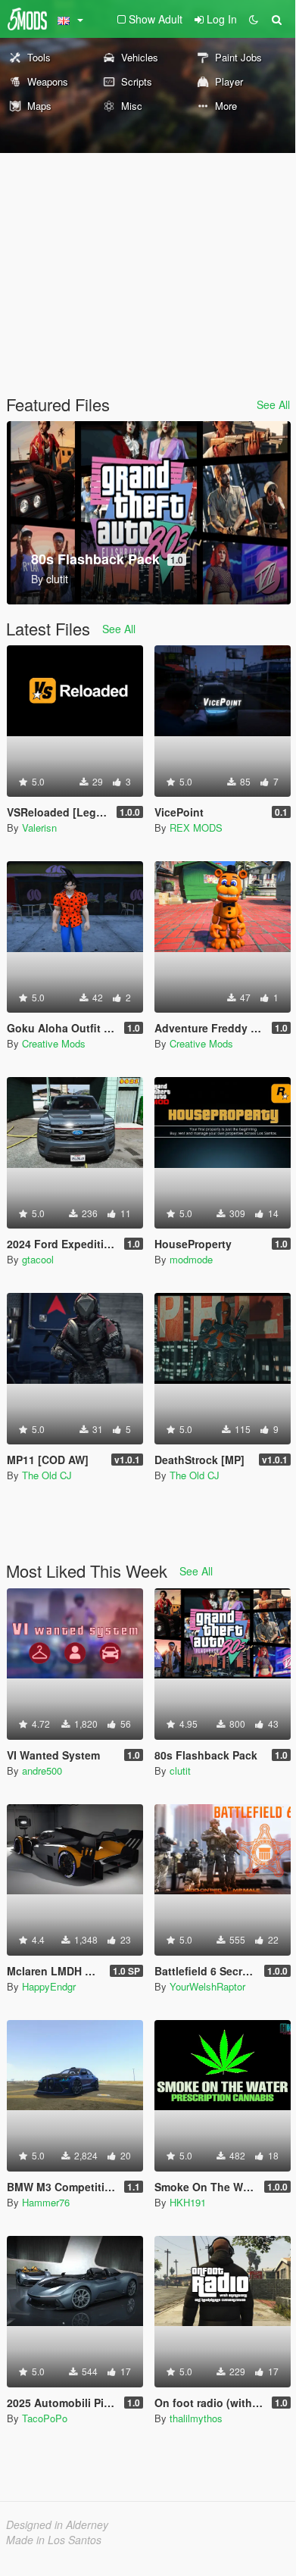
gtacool (38, 1259)
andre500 (42, 1770)
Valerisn (39, 827)
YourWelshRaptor (207, 1986)
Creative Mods (54, 1043)
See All (273, 404)
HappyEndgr (49, 1986)
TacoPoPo (45, 2418)
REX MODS (196, 827)
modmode (191, 1259)
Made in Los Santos (54, 2540)
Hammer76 (46, 2202)
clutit (180, 1770)
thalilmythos (196, 2418)
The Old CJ (47, 1475)
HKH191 (188, 2202)
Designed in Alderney (57, 2524)
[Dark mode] (254, 19)
